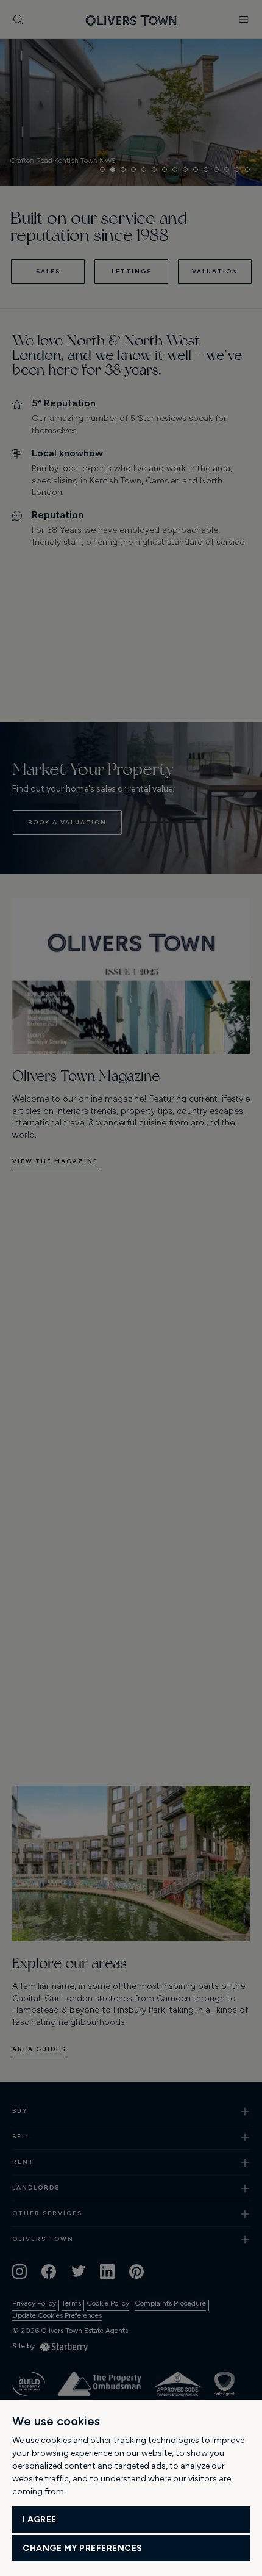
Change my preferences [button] (83, 2548)
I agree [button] (40, 2520)
